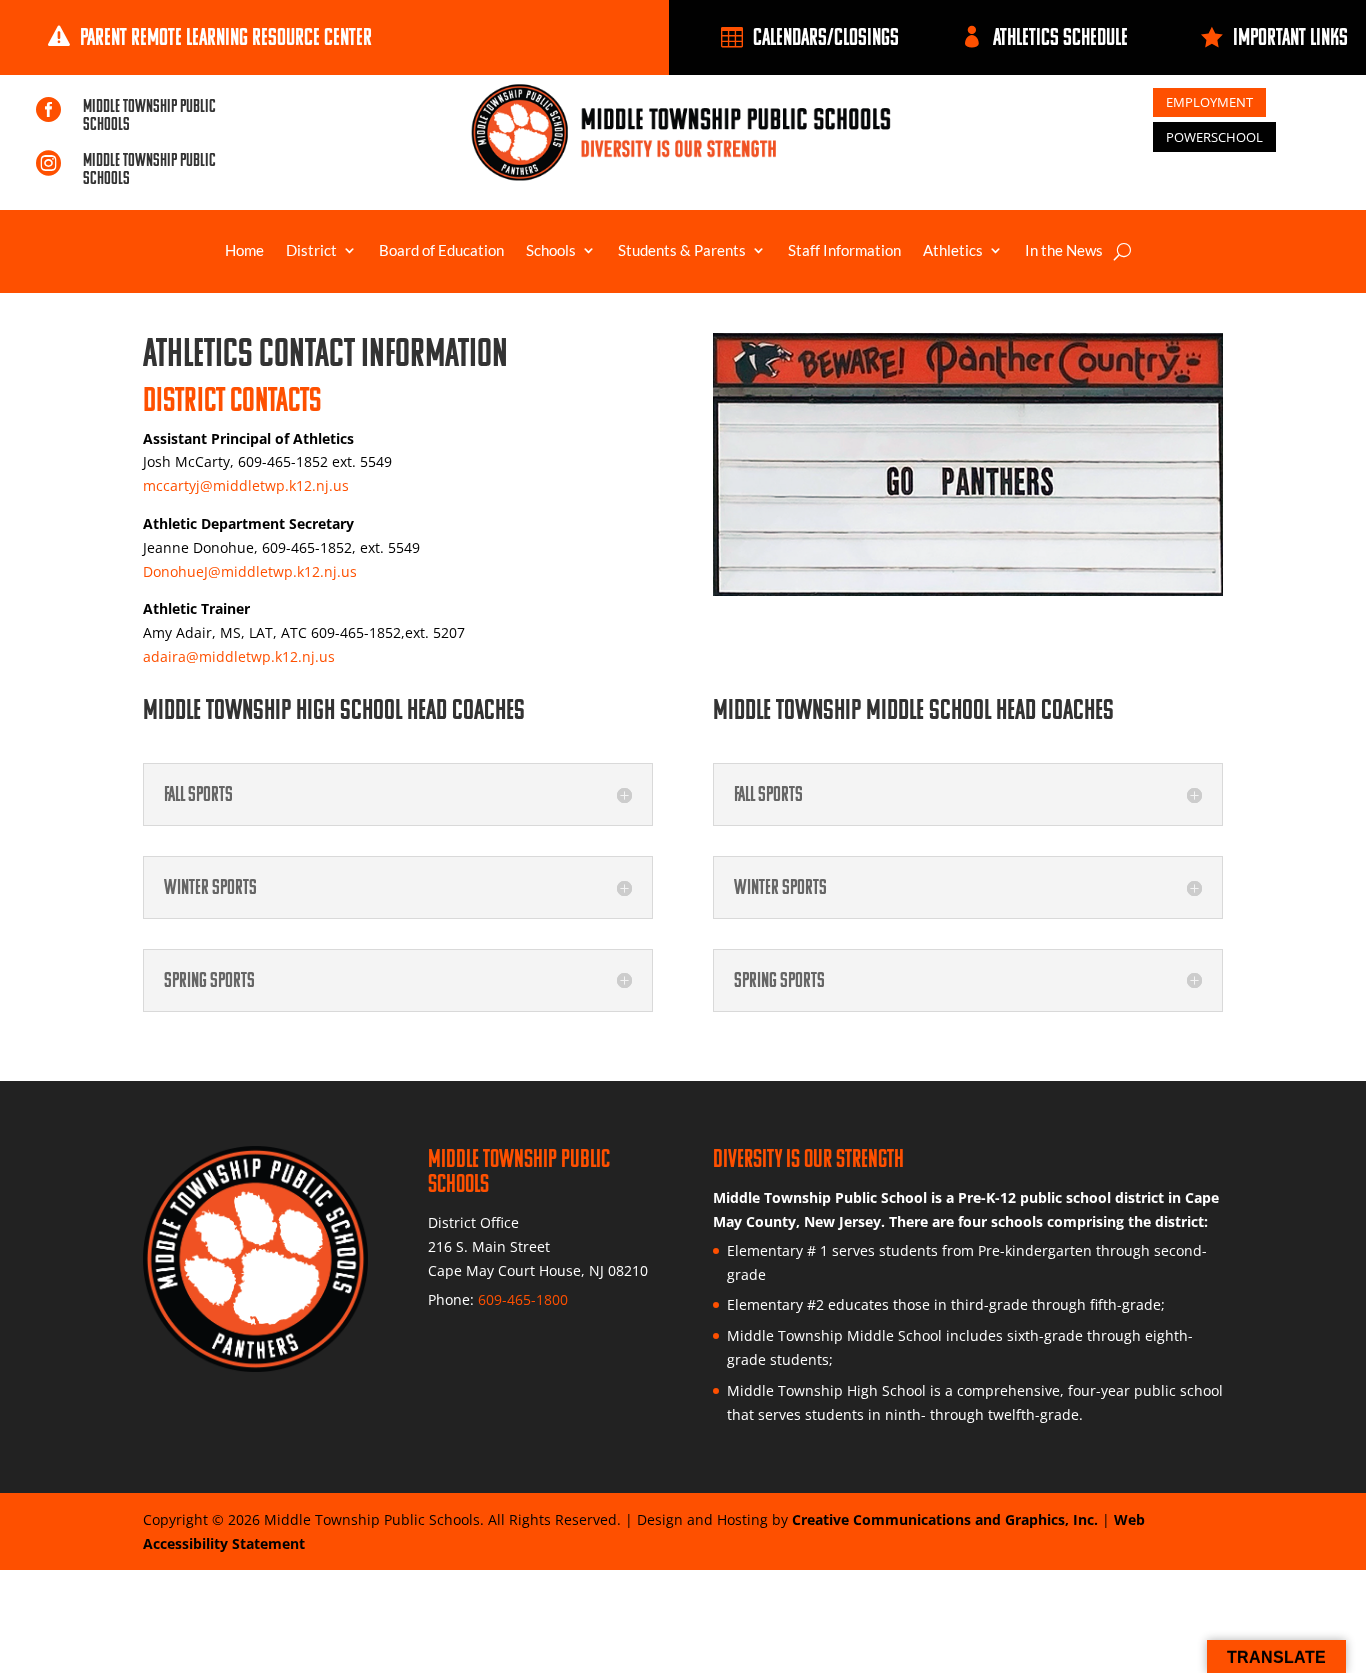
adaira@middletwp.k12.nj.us (239, 656)
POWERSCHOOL (1214, 137)
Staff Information (844, 251)
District (311, 251)
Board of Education (441, 251)
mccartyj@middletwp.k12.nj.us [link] (246, 485)
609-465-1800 (523, 1299)
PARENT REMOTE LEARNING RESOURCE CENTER (226, 36)
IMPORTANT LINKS (1290, 36)
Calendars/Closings (826, 36)
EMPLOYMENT (1209, 102)
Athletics (953, 251)
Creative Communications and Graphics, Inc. (945, 1519)
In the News (1064, 251)
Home (244, 251)
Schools (551, 251)
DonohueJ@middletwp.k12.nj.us (250, 571)
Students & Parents (682, 251)
